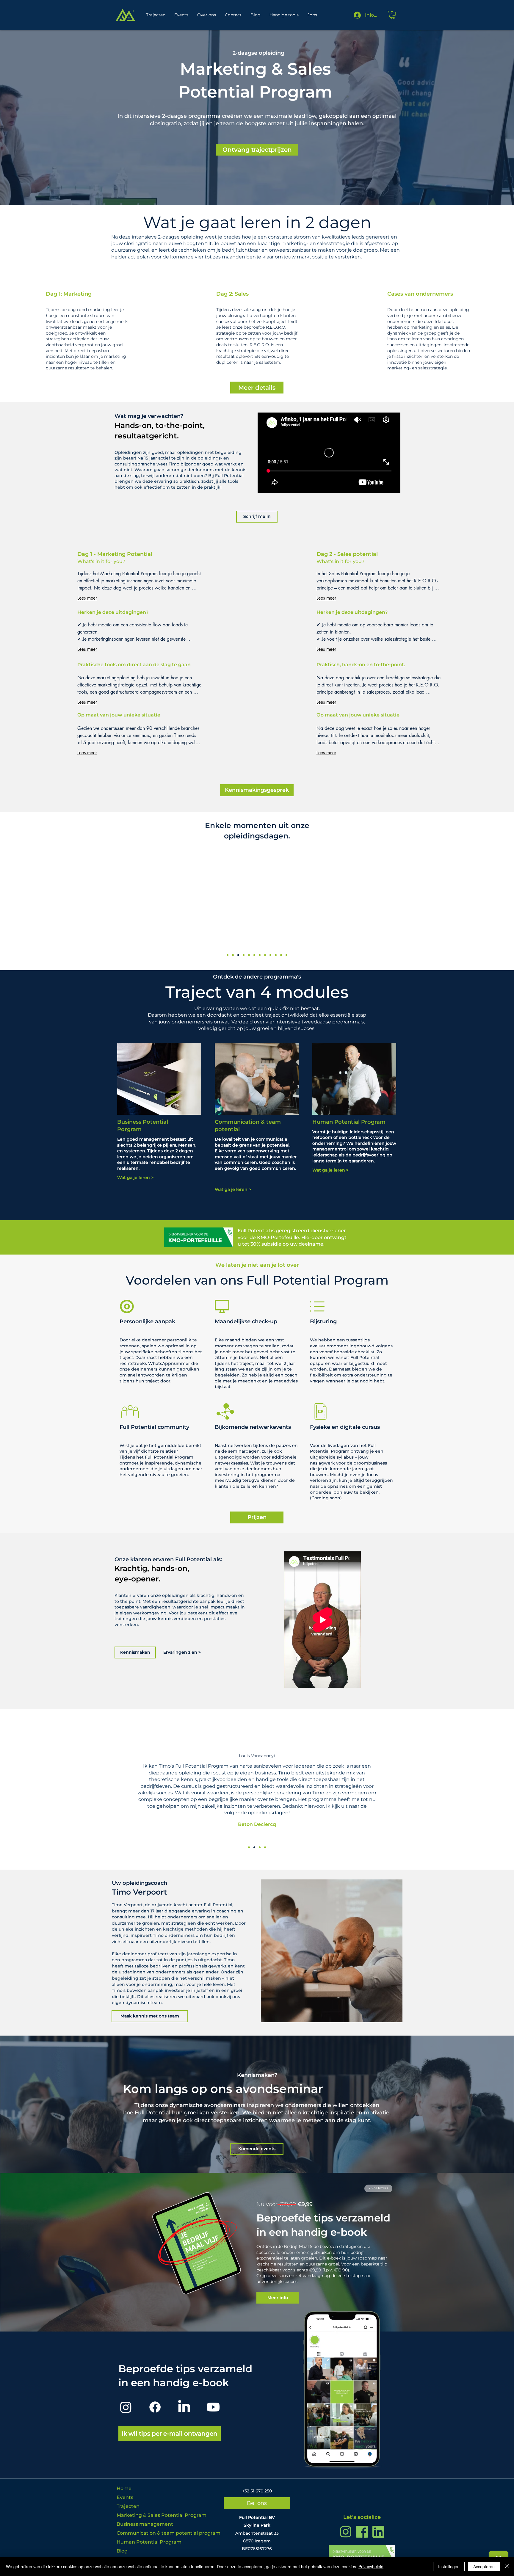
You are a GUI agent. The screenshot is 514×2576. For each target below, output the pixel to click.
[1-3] (228, 955)
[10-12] (244, 955)
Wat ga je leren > (135, 1178)
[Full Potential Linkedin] (378, 2532)
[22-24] (265, 955)
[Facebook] (155, 2407)
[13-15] (249, 955)
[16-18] (254, 955)
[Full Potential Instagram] (346, 2532)
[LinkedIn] (184, 2407)
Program (373, 1122)
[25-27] (270, 955)
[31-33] (281, 955)
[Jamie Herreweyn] (249, 1847)
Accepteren (484, 2566)
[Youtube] (213, 2407)
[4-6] (233, 955)
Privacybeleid (371, 2566)
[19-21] (260, 955)
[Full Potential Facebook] (362, 2532)
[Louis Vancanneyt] (254, 1847)
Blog (122, 2551)
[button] (257, 150)
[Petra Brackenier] (260, 1847)
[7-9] (238, 955)
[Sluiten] (507, 2566)
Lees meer (87, 598)
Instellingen (449, 2566)
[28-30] (276, 955)
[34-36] (286, 955)
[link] (392, 15)
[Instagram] (126, 2407)
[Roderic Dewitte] (265, 1847)
